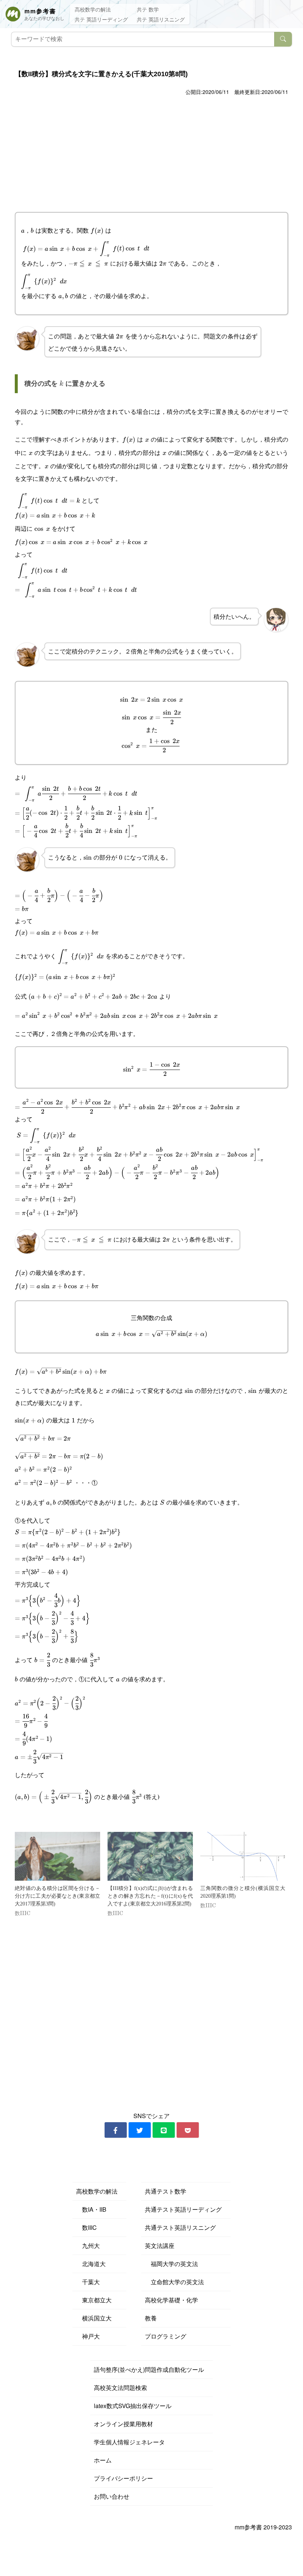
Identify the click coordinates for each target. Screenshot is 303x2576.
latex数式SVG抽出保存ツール (133, 2406)
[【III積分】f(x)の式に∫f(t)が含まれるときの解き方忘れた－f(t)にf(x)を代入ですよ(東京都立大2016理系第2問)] (150, 1856)
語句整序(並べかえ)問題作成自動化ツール (149, 2369)
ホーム (103, 2460)
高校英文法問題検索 (120, 2388)
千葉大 (88, 2282)
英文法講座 (160, 2246)
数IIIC (86, 2227)
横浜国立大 (94, 2318)
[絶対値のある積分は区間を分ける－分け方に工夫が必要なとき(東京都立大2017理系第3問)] (57, 1856)
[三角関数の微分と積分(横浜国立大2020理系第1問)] (243, 1856)
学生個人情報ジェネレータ (129, 2442)
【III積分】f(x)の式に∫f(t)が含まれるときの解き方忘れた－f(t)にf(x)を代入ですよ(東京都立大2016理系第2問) (150, 1896)
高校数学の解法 (93, 9)
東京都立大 (94, 2300)
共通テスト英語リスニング (180, 2227)
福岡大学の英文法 (171, 2264)
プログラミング (166, 2336)
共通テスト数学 (166, 2191)
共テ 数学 (148, 9)
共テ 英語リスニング (161, 19)
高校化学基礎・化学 (171, 2300)
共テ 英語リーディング (101, 19)
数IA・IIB (91, 2209)
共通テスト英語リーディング (183, 2209)
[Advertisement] (151, 153)
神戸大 (88, 2336)
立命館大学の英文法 (174, 2282)
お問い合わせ (112, 2496)
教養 (151, 2318)
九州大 (88, 2246)
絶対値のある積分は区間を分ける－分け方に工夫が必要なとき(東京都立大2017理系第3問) (57, 1896)
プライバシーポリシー (123, 2478)
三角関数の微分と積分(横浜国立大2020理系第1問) (243, 1892)
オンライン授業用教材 (123, 2424)
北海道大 (91, 2264)
